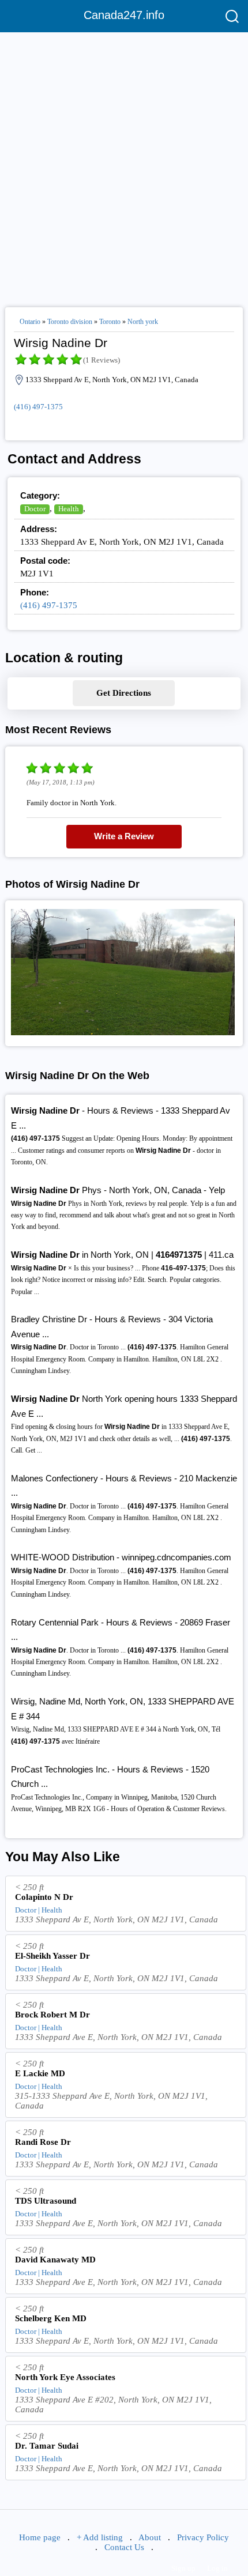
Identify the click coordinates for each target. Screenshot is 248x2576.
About (150, 2537)
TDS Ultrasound (46, 2201)
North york (143, 322)
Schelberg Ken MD (51, 2318)
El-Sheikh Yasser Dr (52, 1956)
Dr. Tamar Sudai (47, 2446)
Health (69, 509)
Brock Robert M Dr (52, 2015)
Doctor (35, 509)
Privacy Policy (203, 2537)
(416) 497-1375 (38, 407)
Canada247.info (124, 15)
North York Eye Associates (65, 2377)
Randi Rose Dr (43, 2142)
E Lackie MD (40, 2073)
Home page (40, 2537)
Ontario (30, 322)
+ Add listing (100, 2537)
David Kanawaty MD (55, 2260)
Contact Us (124, 2547)
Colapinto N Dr (44, 1897)
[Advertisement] (124, 165)
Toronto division (70, 322)
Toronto (110, 322)
